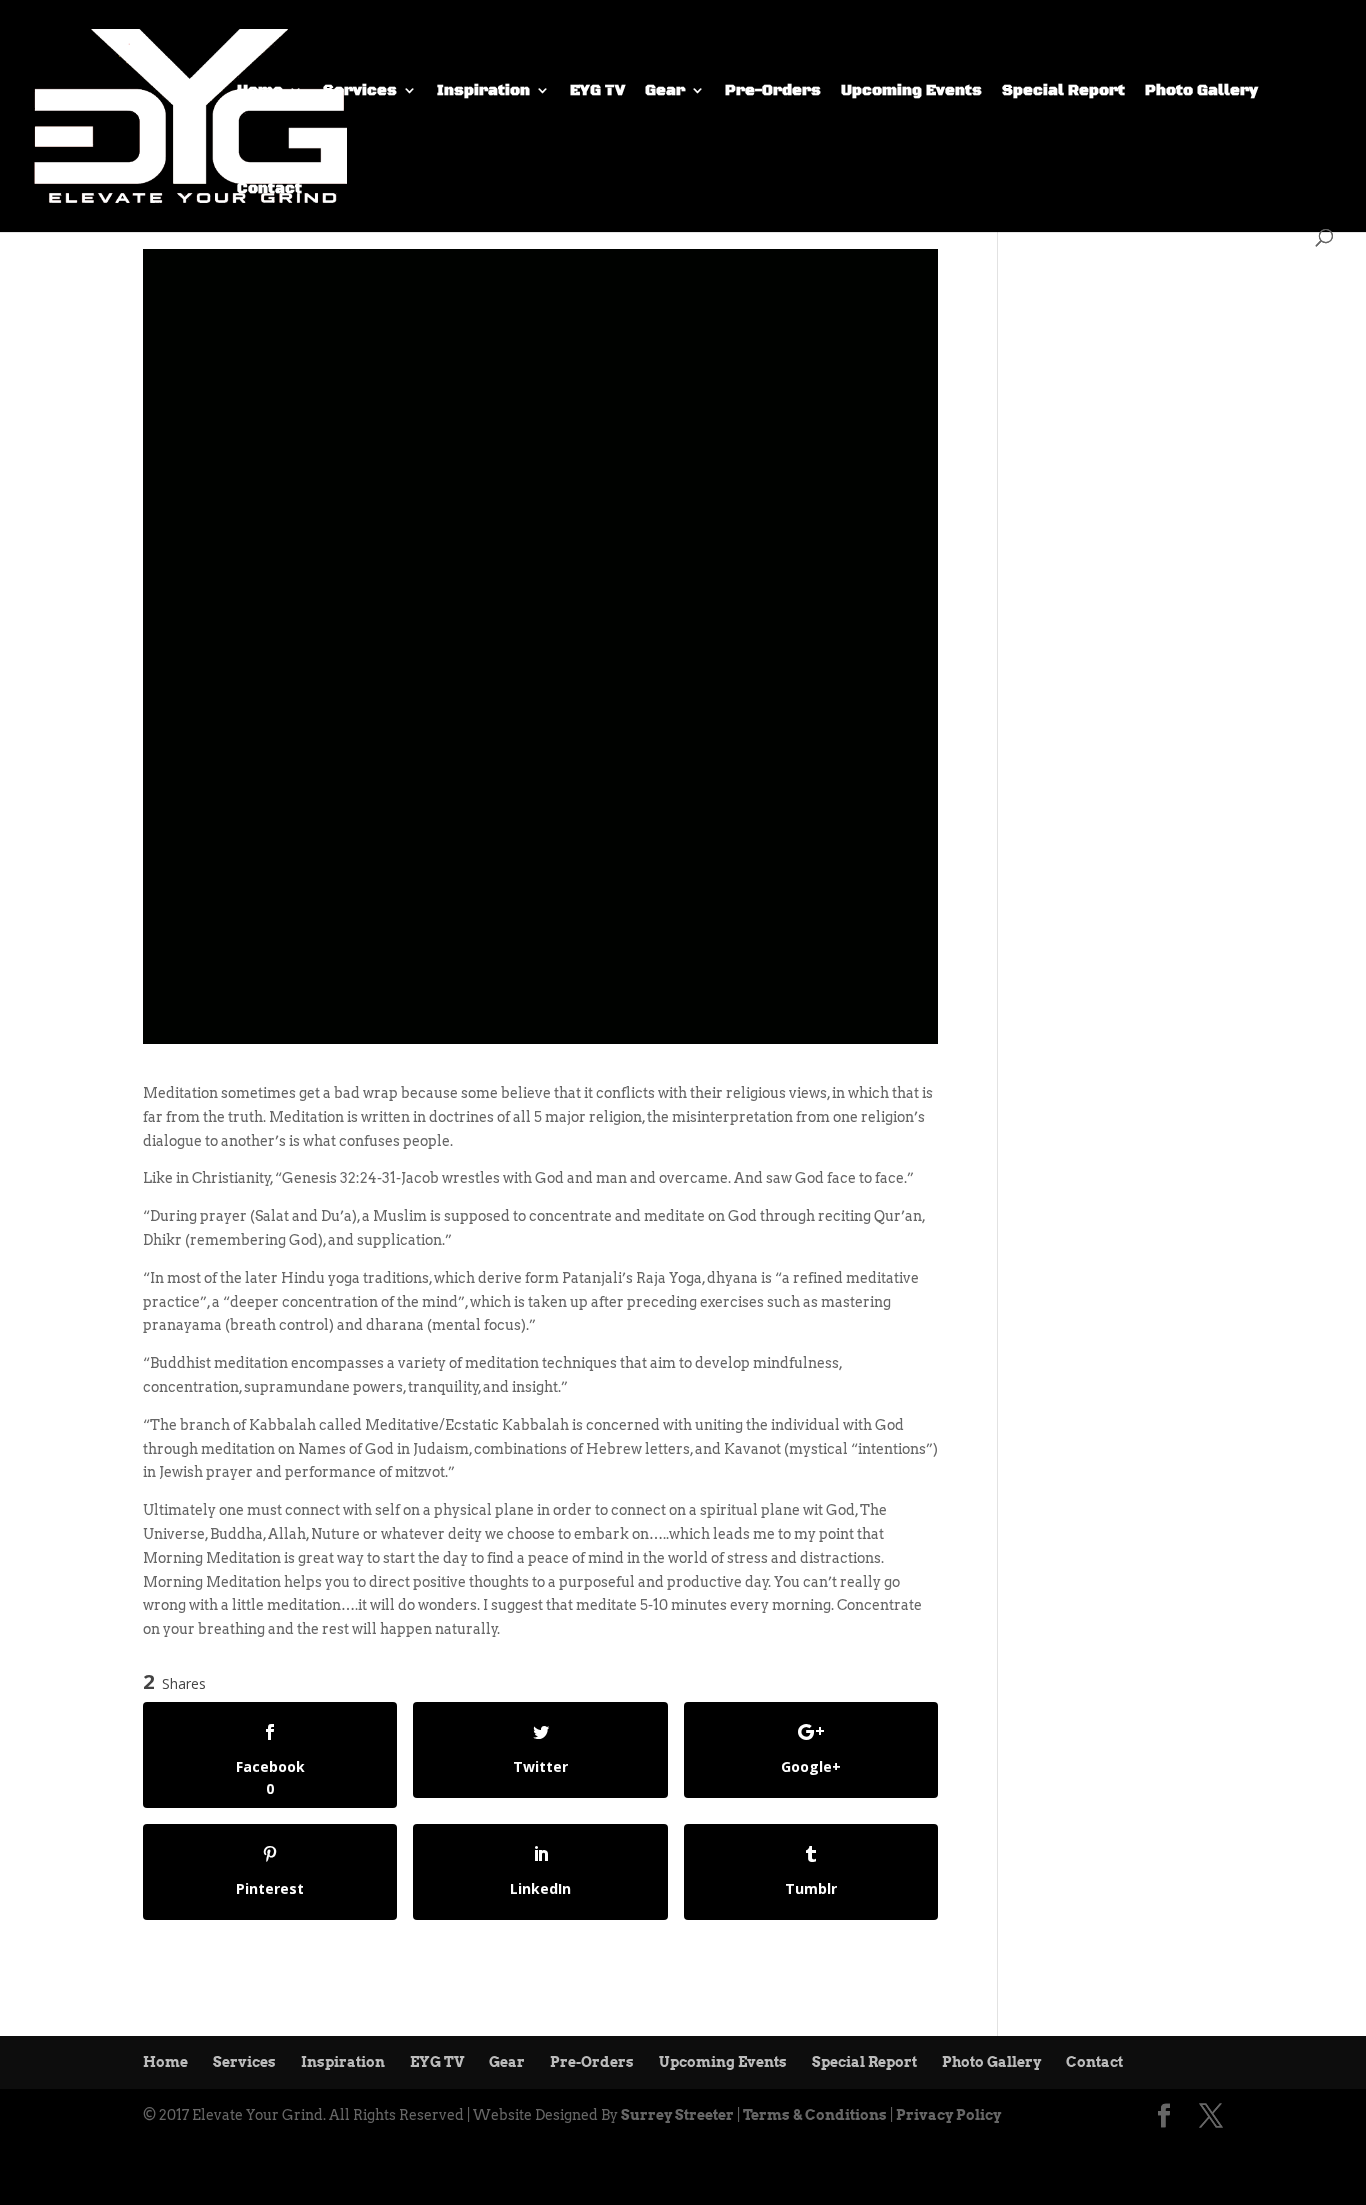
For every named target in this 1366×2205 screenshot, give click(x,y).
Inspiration (483, 91)
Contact (269, 189)
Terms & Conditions (815, 2115)
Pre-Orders (773, 91)
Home (260, 91)
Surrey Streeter (677, 2115)
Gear (665, 91)
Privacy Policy (948, 2115)
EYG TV (597, 91)
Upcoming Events (911, 91)
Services (360, 91)
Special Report (1063, 91)
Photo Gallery (1201, 91)
